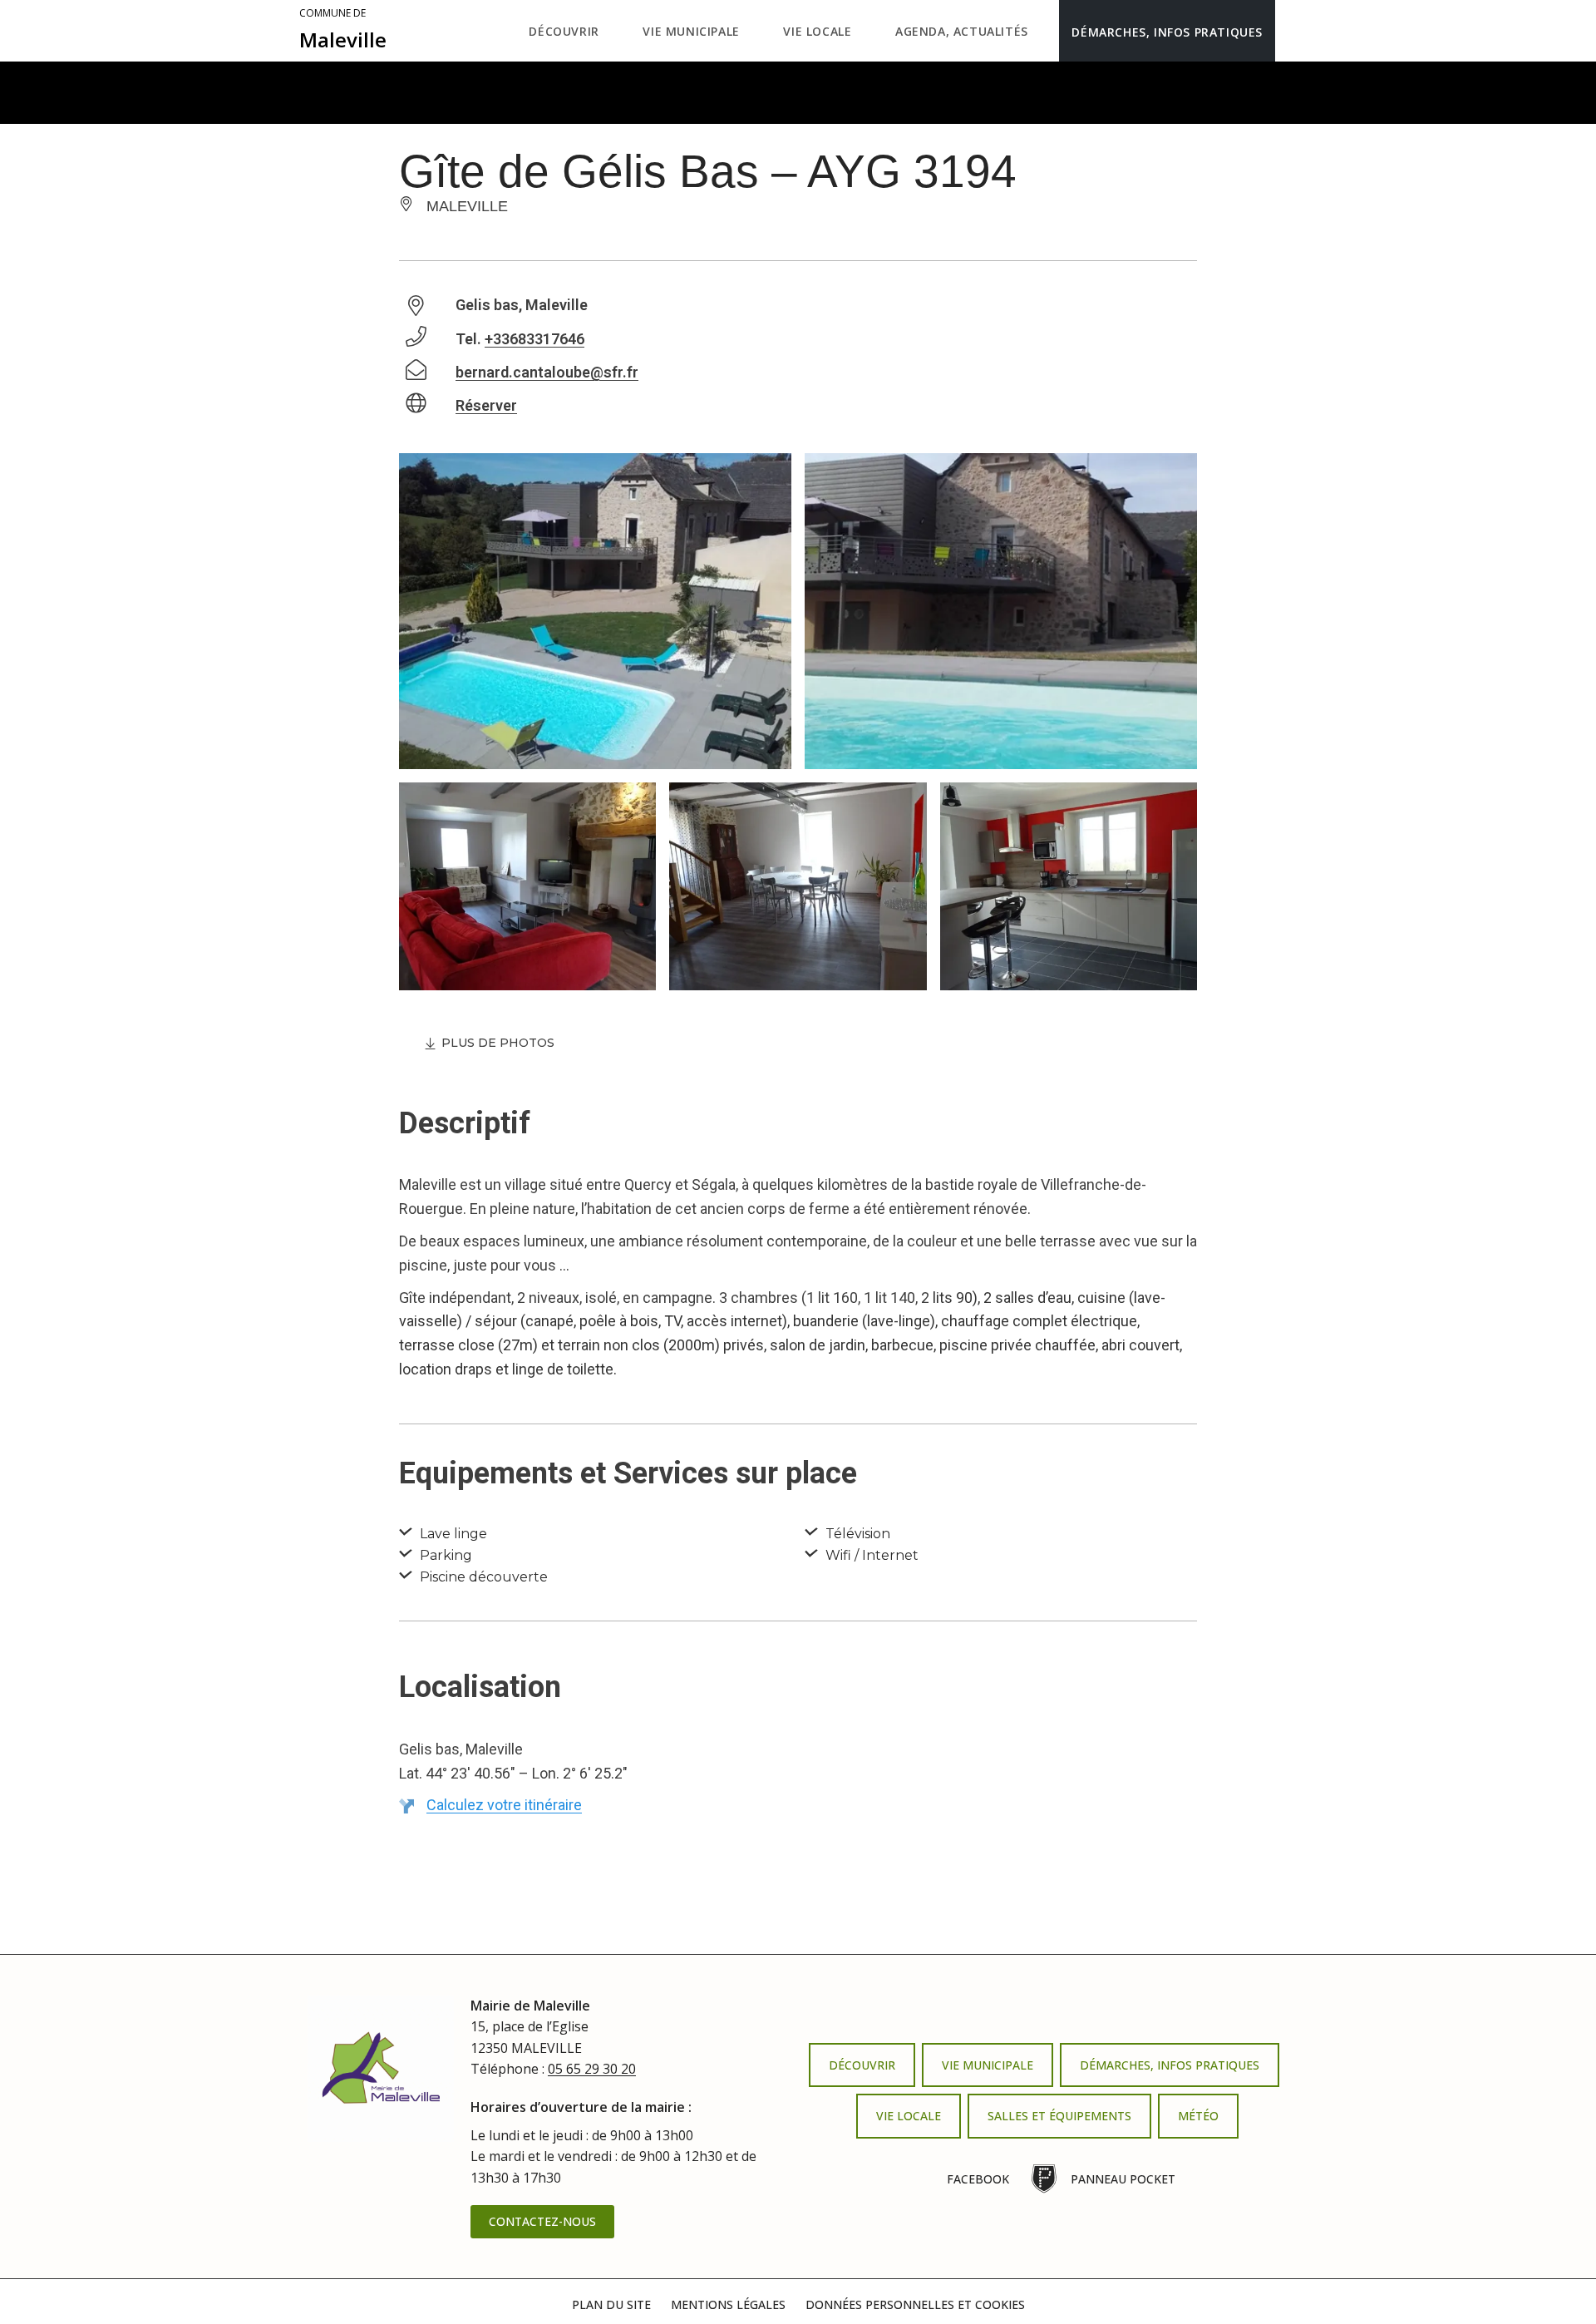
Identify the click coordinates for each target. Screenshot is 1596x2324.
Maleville (343, 30)
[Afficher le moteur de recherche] (1292, 31)
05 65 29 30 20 (592, 2069)
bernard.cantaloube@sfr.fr (547, 372)
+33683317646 (534, 339)
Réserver (486, 405)
